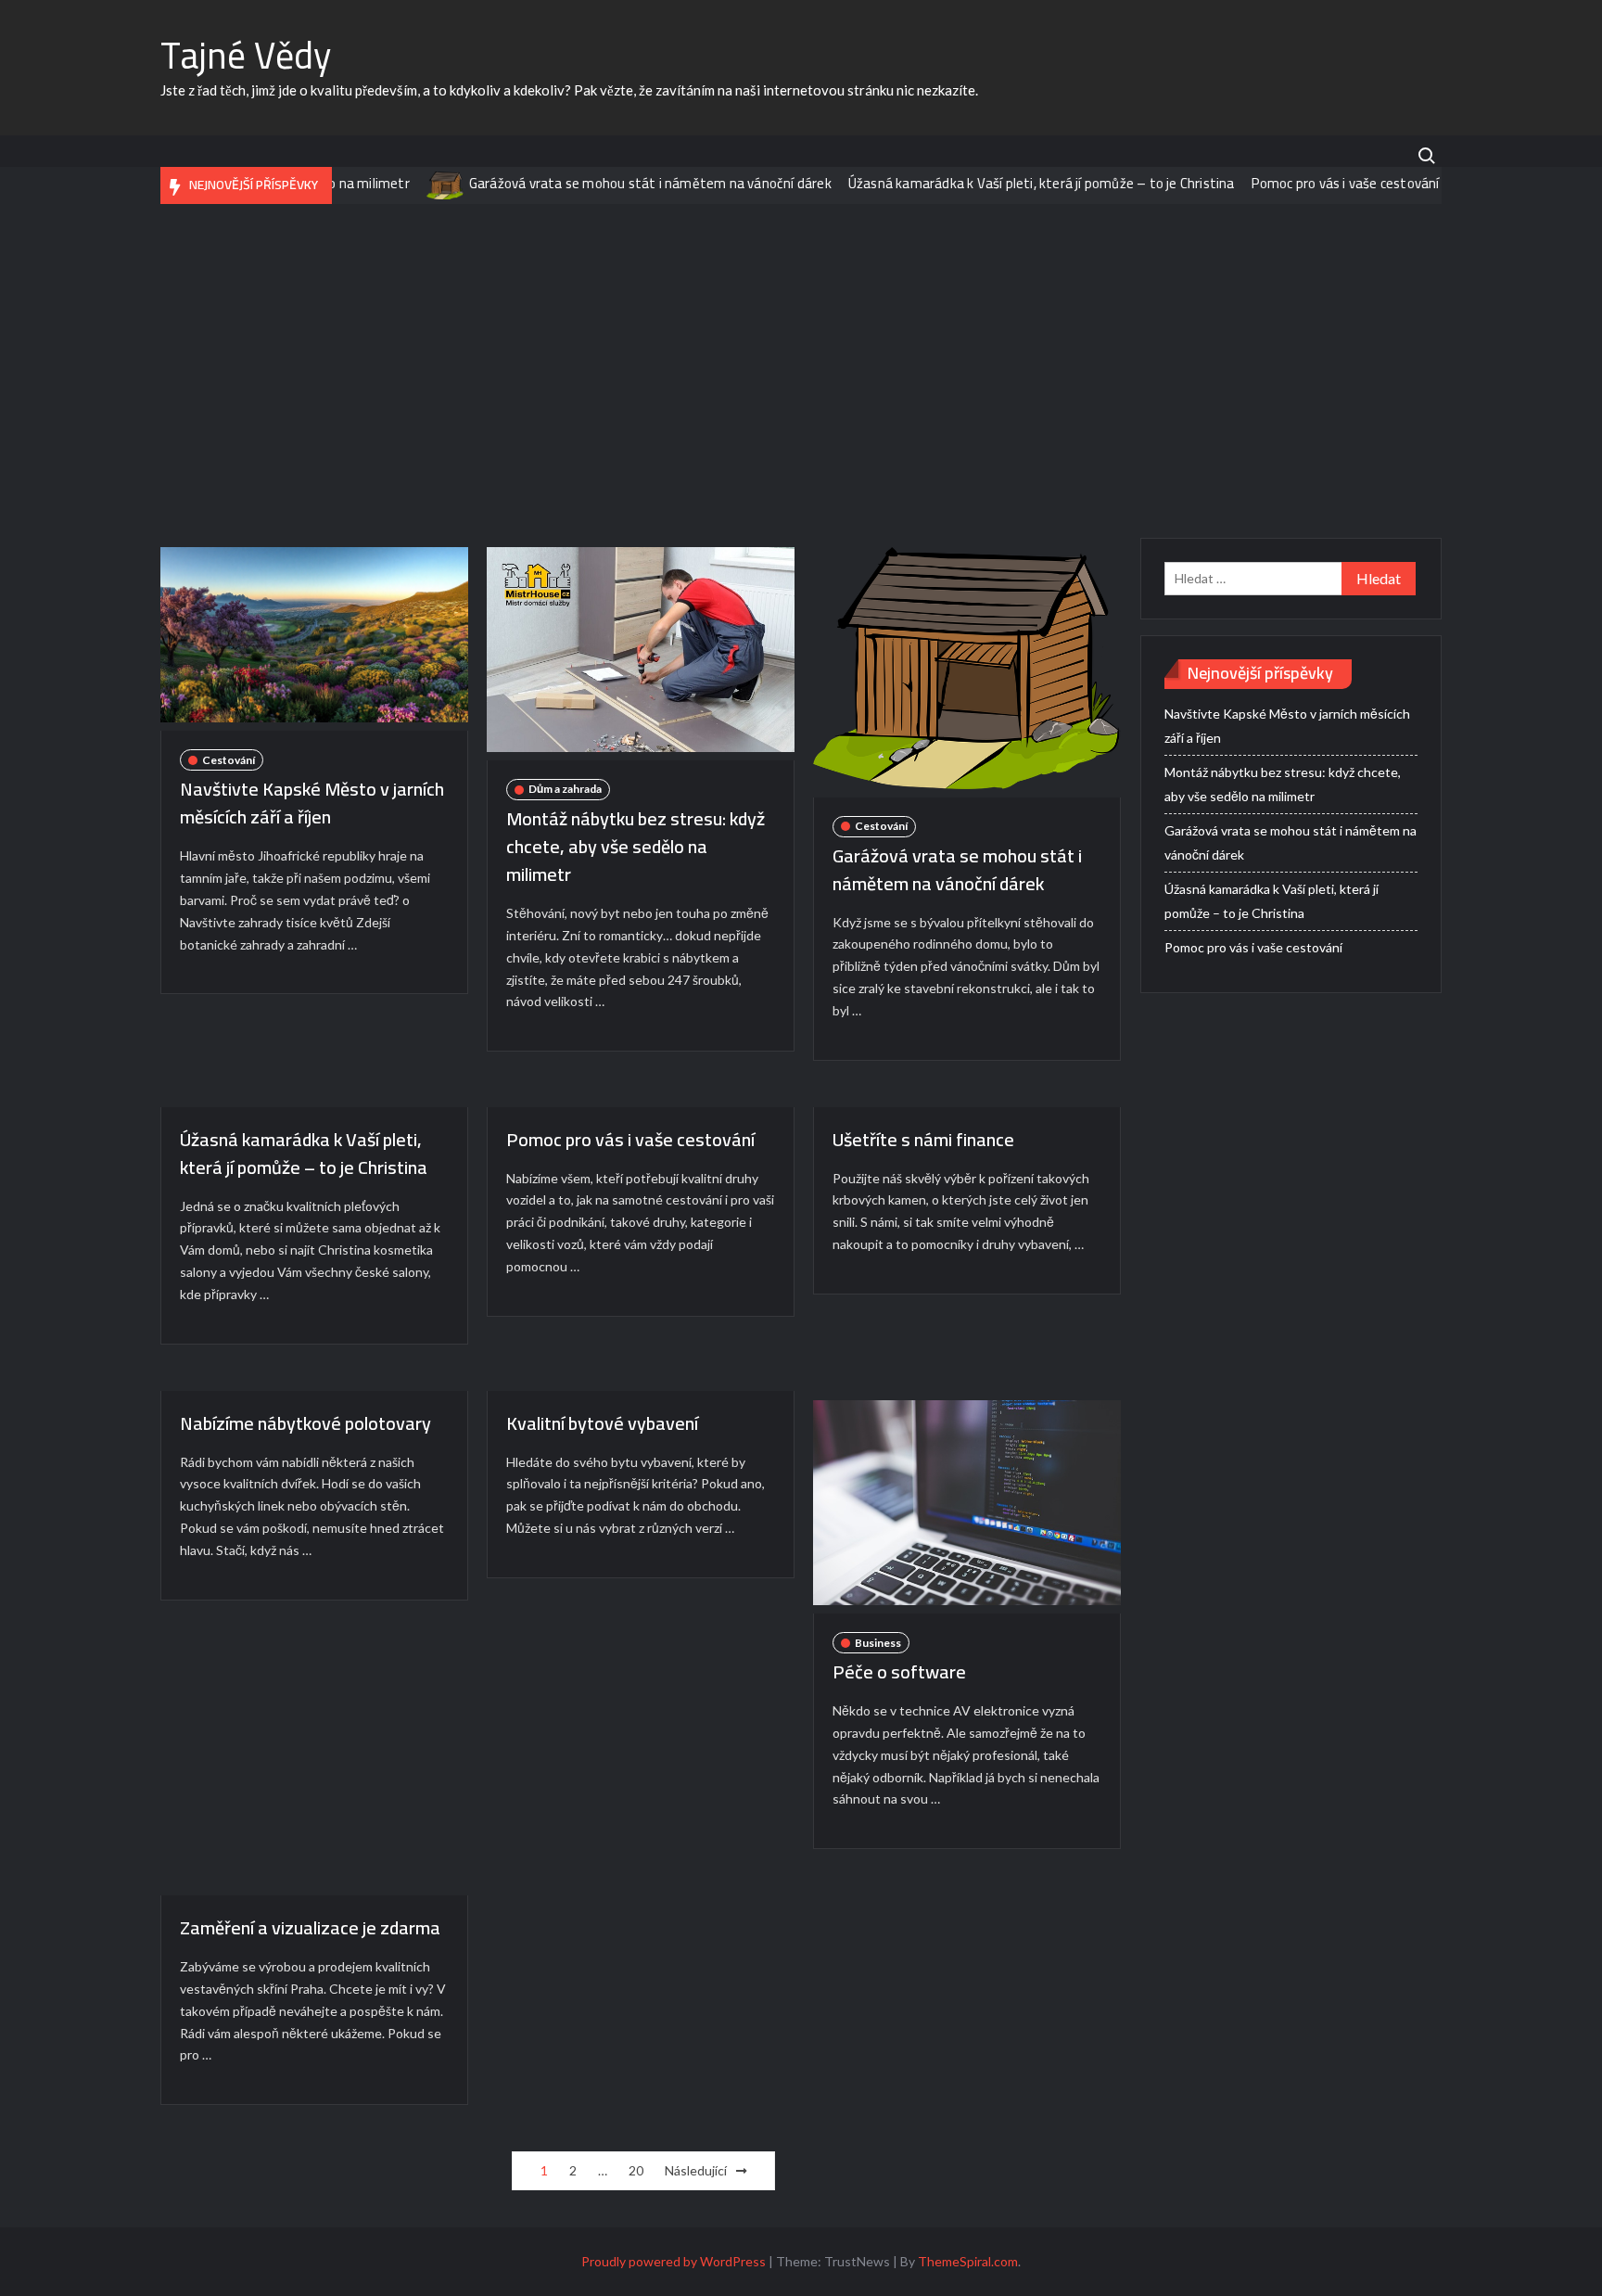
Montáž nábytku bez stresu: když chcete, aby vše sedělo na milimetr (636, 846)
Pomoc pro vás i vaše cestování (1302, 183)
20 (636, 2170)
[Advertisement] (801, 371)
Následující (696, 2170)
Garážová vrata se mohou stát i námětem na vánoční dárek (607, 183)
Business (878, 1643)
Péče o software (899, 1671)
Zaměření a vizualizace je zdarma (310, 1927)
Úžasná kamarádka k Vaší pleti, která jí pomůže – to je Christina (998, 183)
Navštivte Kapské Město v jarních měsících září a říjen (312, 803)
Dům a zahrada (565, 789)
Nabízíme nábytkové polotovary (305, 1423)
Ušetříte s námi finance (923, 1139)
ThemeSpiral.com (968, 2261)
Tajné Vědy (246, 55)
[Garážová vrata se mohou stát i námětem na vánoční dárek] (403, 183)
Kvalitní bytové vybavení (602, 1423)
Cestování (229, 760)
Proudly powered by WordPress (674, 2261)
